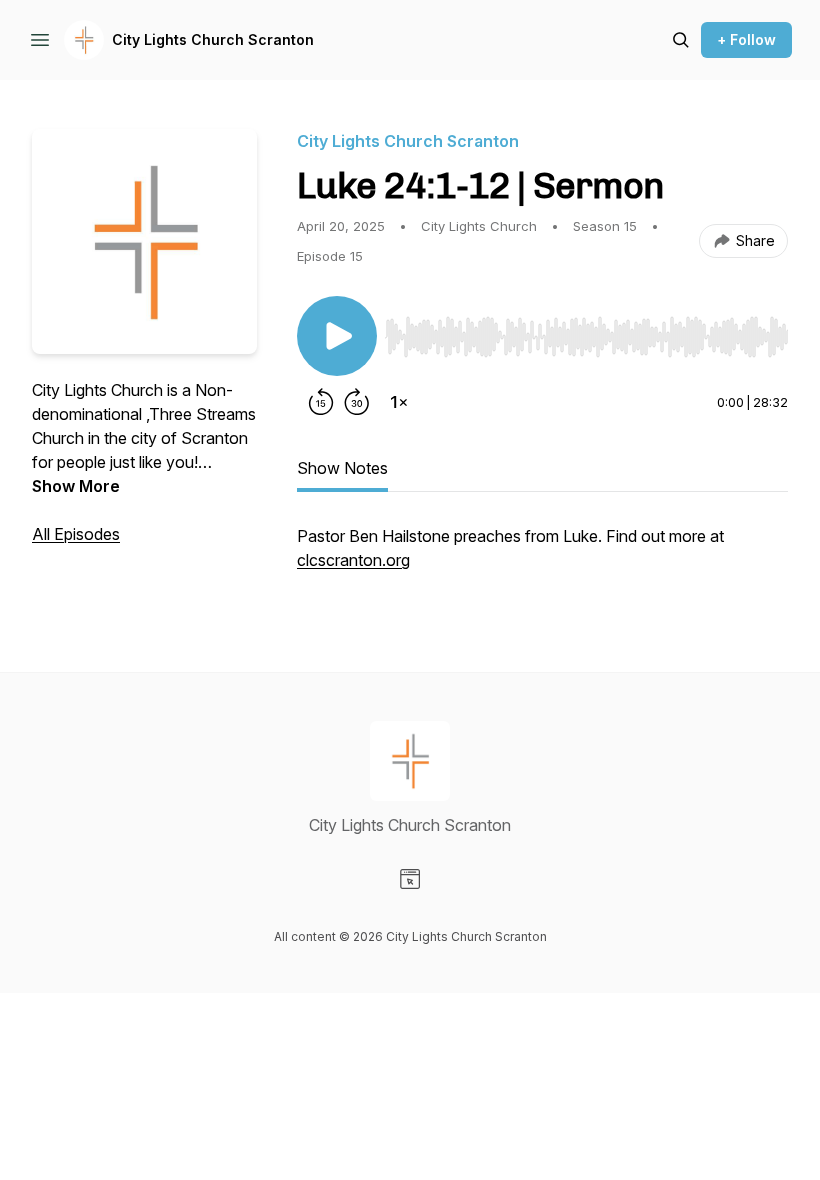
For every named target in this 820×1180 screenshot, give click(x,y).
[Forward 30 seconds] (357, 402)
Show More (76, 486)
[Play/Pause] (337, 336)
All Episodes (76, 534)
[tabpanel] (542, 558)
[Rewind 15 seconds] (321, 402)
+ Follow (746, 39)
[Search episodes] (681, 40)
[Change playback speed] (399, 402)
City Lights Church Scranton (213, 39)
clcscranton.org (353, 560)
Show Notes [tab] (342, 468)
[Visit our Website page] (410, 879)
